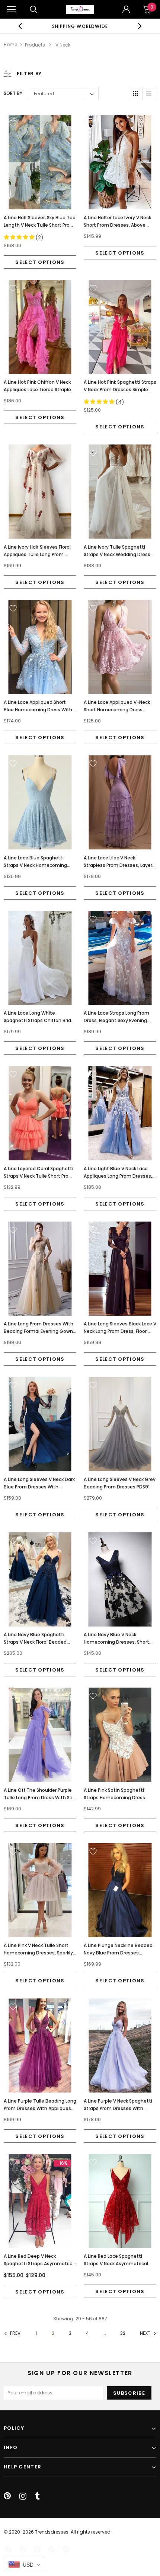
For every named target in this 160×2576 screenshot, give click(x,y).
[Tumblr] (37, 2496)
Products (35, 45)
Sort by (13, 93)
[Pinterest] (7, 2496)
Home (10, 44)
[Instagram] (23, 2496)
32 (123, 2333)
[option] (80, 26)
